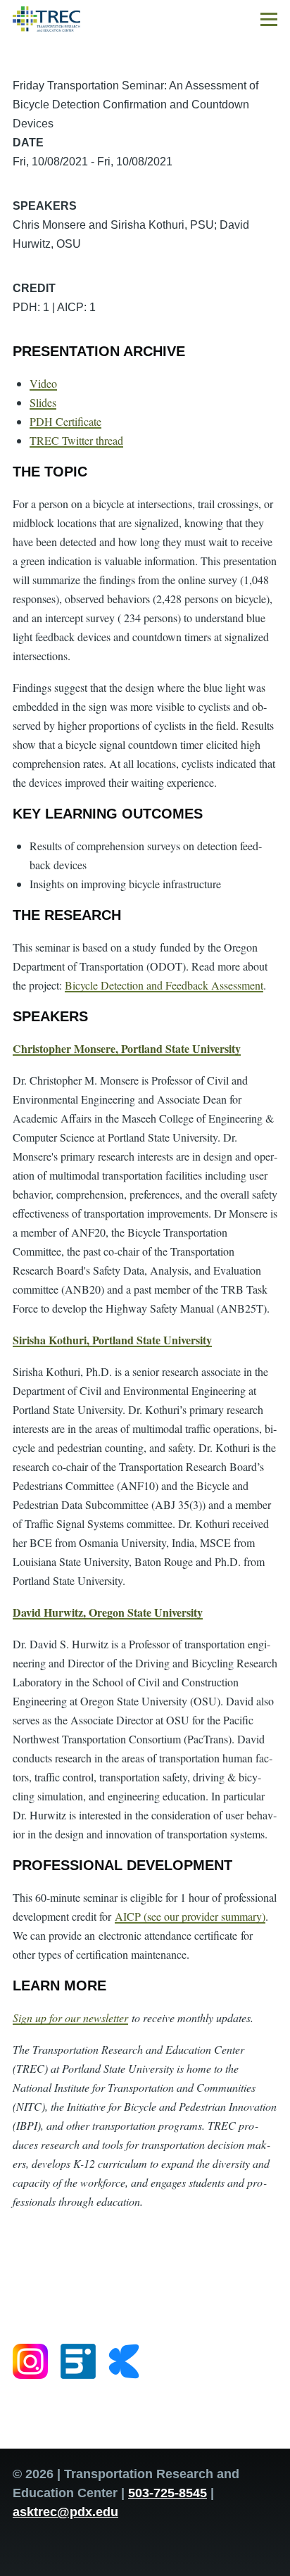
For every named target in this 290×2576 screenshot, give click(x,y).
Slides (43, 402)
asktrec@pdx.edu (65, 2512)
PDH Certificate (65, 421)
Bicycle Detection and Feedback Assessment (164, 985)
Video (43, 383)
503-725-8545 (168, 2493)
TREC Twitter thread (76, 440)
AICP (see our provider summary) (190, 1916)
